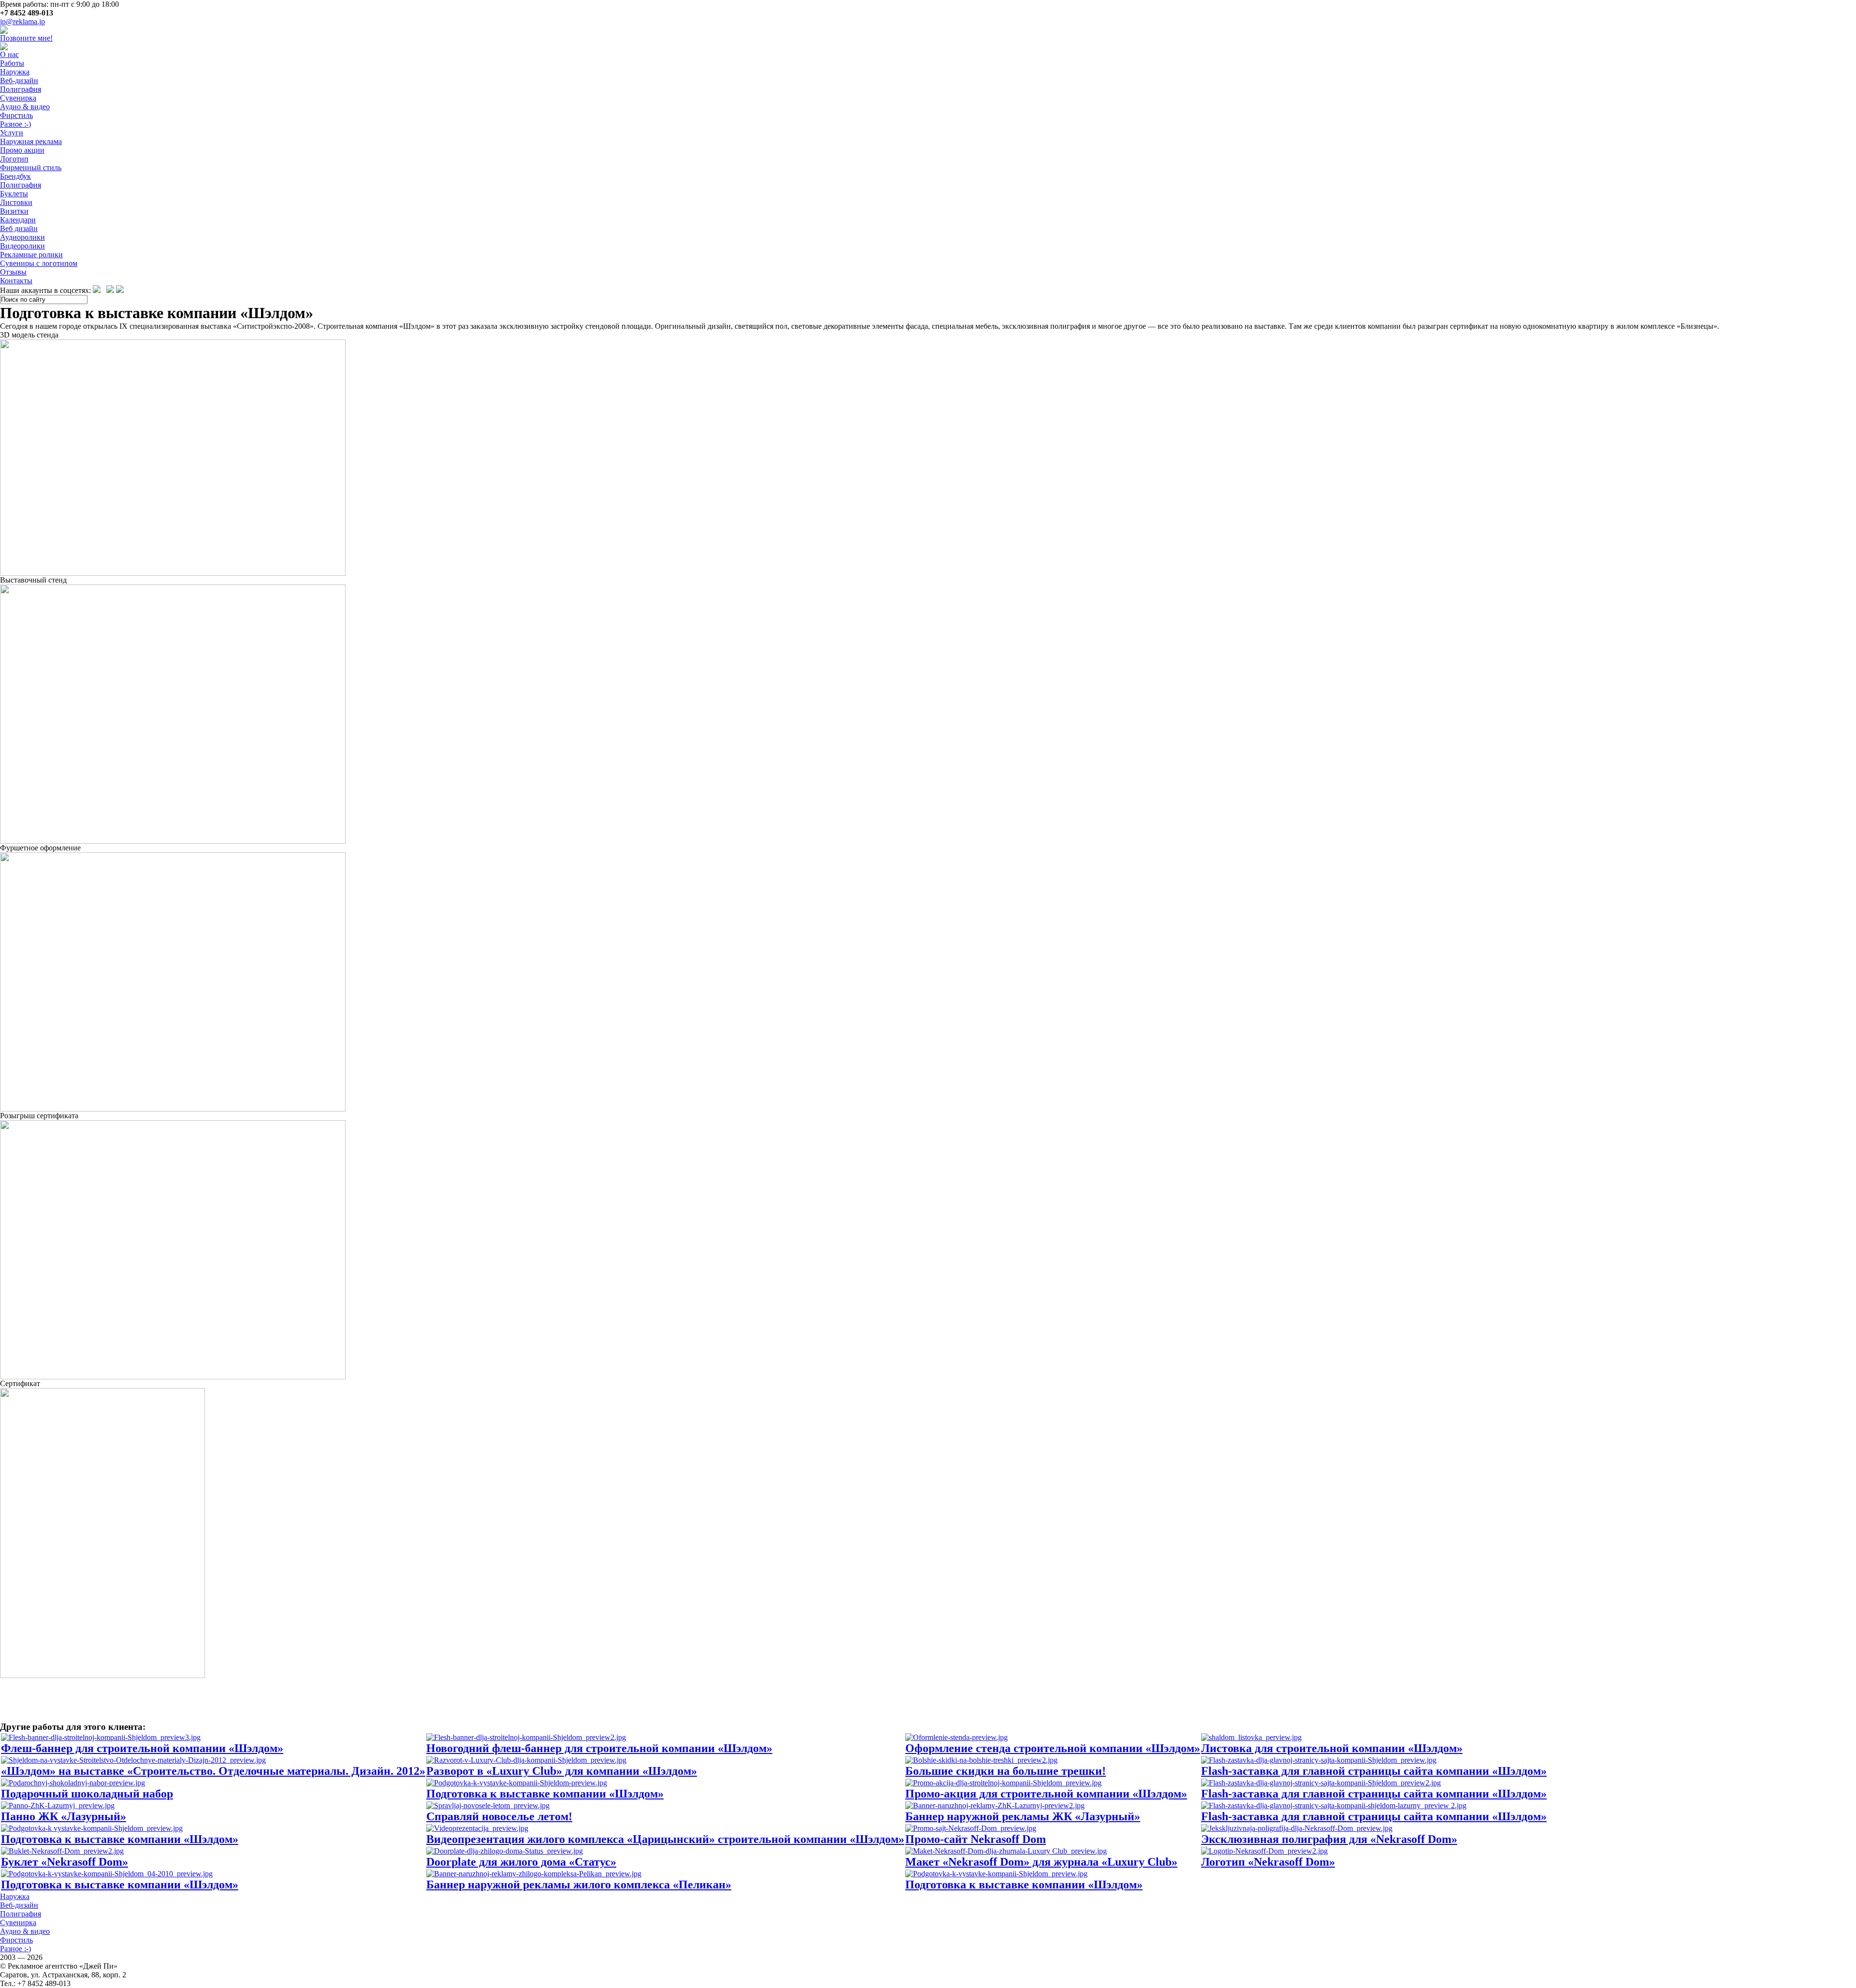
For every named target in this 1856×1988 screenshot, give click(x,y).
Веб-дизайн (19, 80)
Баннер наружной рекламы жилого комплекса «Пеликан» (579, 1885)
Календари (18, 220)
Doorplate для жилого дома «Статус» (521, 1862)
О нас (9, 54)
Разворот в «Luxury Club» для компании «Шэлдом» (562, 1771)
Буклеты (14, 194)
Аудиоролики (22, 237)
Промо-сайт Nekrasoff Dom (976, 1839)
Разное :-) (15, 124)
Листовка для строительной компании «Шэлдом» (1332, 1748)
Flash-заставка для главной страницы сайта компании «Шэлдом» (1374, 1771)
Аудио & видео (25, 107)
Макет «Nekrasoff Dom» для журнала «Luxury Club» (1041, 1862)
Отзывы (13, 272)
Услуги (12, 133)
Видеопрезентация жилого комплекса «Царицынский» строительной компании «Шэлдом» (665, 1839)
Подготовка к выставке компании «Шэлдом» (545, 1794)
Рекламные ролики (31, 255)
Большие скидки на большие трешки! (1006, 1771)
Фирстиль (16, 115)
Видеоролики (22, 246)
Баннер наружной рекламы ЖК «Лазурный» (1023, 1816)
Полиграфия (21, 89)
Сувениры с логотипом (39, 263)
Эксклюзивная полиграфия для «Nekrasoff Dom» (1329, 1839)
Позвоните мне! (26, 38)
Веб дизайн (19, 228)
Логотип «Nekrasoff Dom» (1268, 1862)
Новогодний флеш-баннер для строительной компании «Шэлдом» (599, 1748)
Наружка (15, 72)
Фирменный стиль (31, 168)
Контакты (16, 281)
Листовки (16, 202)
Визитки (14, 211)
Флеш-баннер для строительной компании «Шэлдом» (142, 1748)
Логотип (14, 159)
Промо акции (22, 150)
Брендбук (15, 176)
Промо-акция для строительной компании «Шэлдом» (1046, 1794)
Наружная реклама (31, 141)
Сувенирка (18, 98)
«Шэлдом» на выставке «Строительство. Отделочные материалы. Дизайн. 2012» (213, 1771)
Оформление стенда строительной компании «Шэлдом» (1053, 1748)
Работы (12, 63)
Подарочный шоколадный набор (87, 1794)
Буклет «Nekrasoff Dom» (65, 1862)
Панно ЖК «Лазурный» (64, 1816)
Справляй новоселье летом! (499, 1816)
